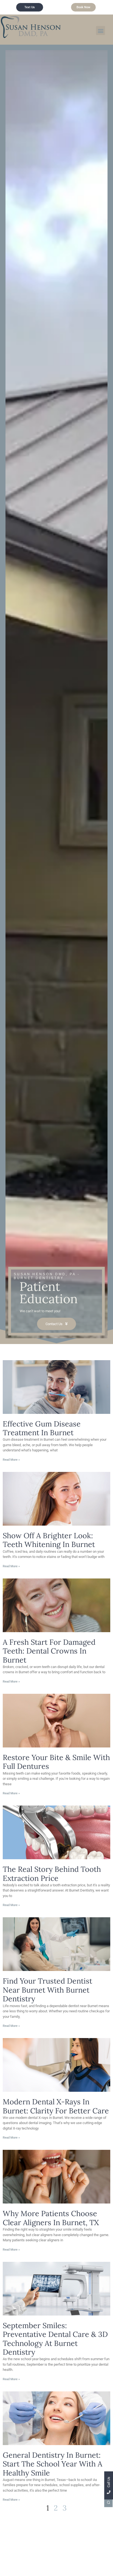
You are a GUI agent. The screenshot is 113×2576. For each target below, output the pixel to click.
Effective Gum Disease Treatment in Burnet (42, 1428)
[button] (101, 31)
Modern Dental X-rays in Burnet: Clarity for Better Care (56, 2106)
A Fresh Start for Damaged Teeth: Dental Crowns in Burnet (49, 1651)
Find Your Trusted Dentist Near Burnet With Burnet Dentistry (47, 1990)
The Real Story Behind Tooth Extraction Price (52, 1873)
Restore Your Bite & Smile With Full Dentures (56, 1762)
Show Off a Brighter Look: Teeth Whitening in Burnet (49, 1540)
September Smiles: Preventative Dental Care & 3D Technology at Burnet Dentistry (55, 2339)
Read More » (11, 1460)
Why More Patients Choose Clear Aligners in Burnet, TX (51, 2218)
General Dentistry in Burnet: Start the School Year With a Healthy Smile (53, 2464)
